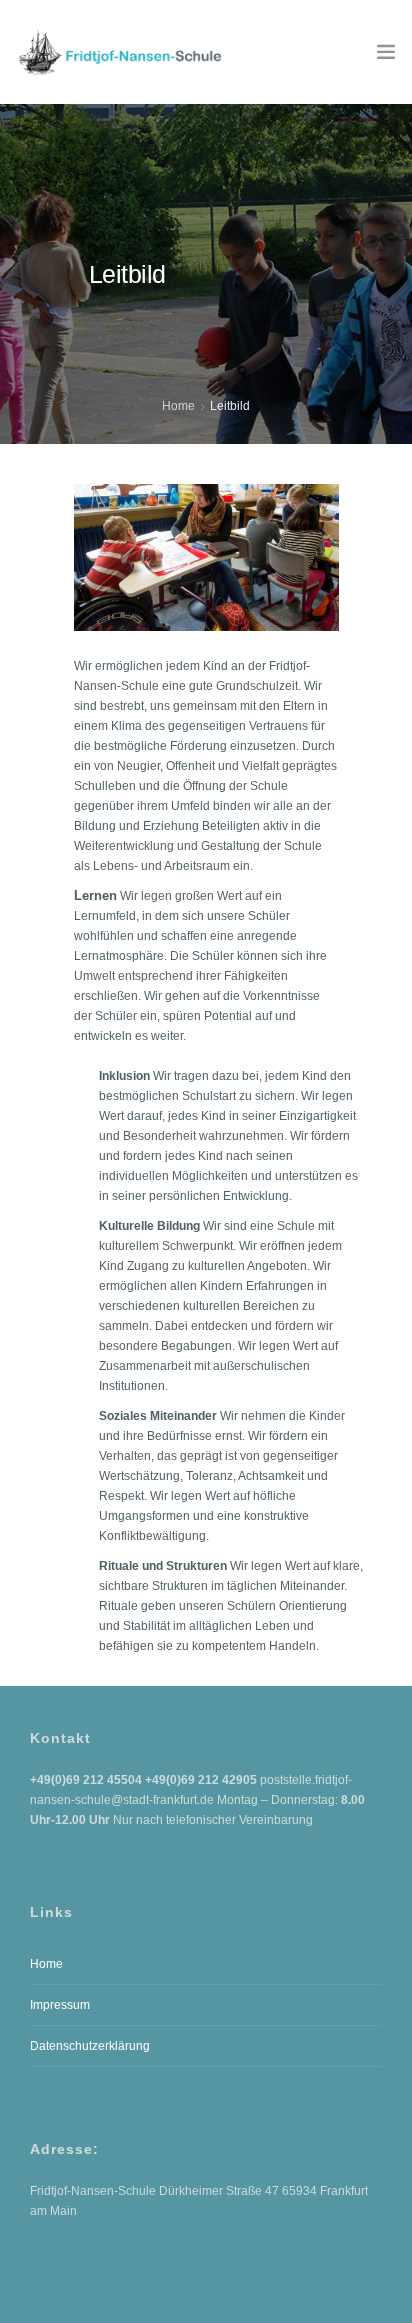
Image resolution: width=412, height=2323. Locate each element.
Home (178, 406)
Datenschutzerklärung (90, 2046)
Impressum (60, 2005)
